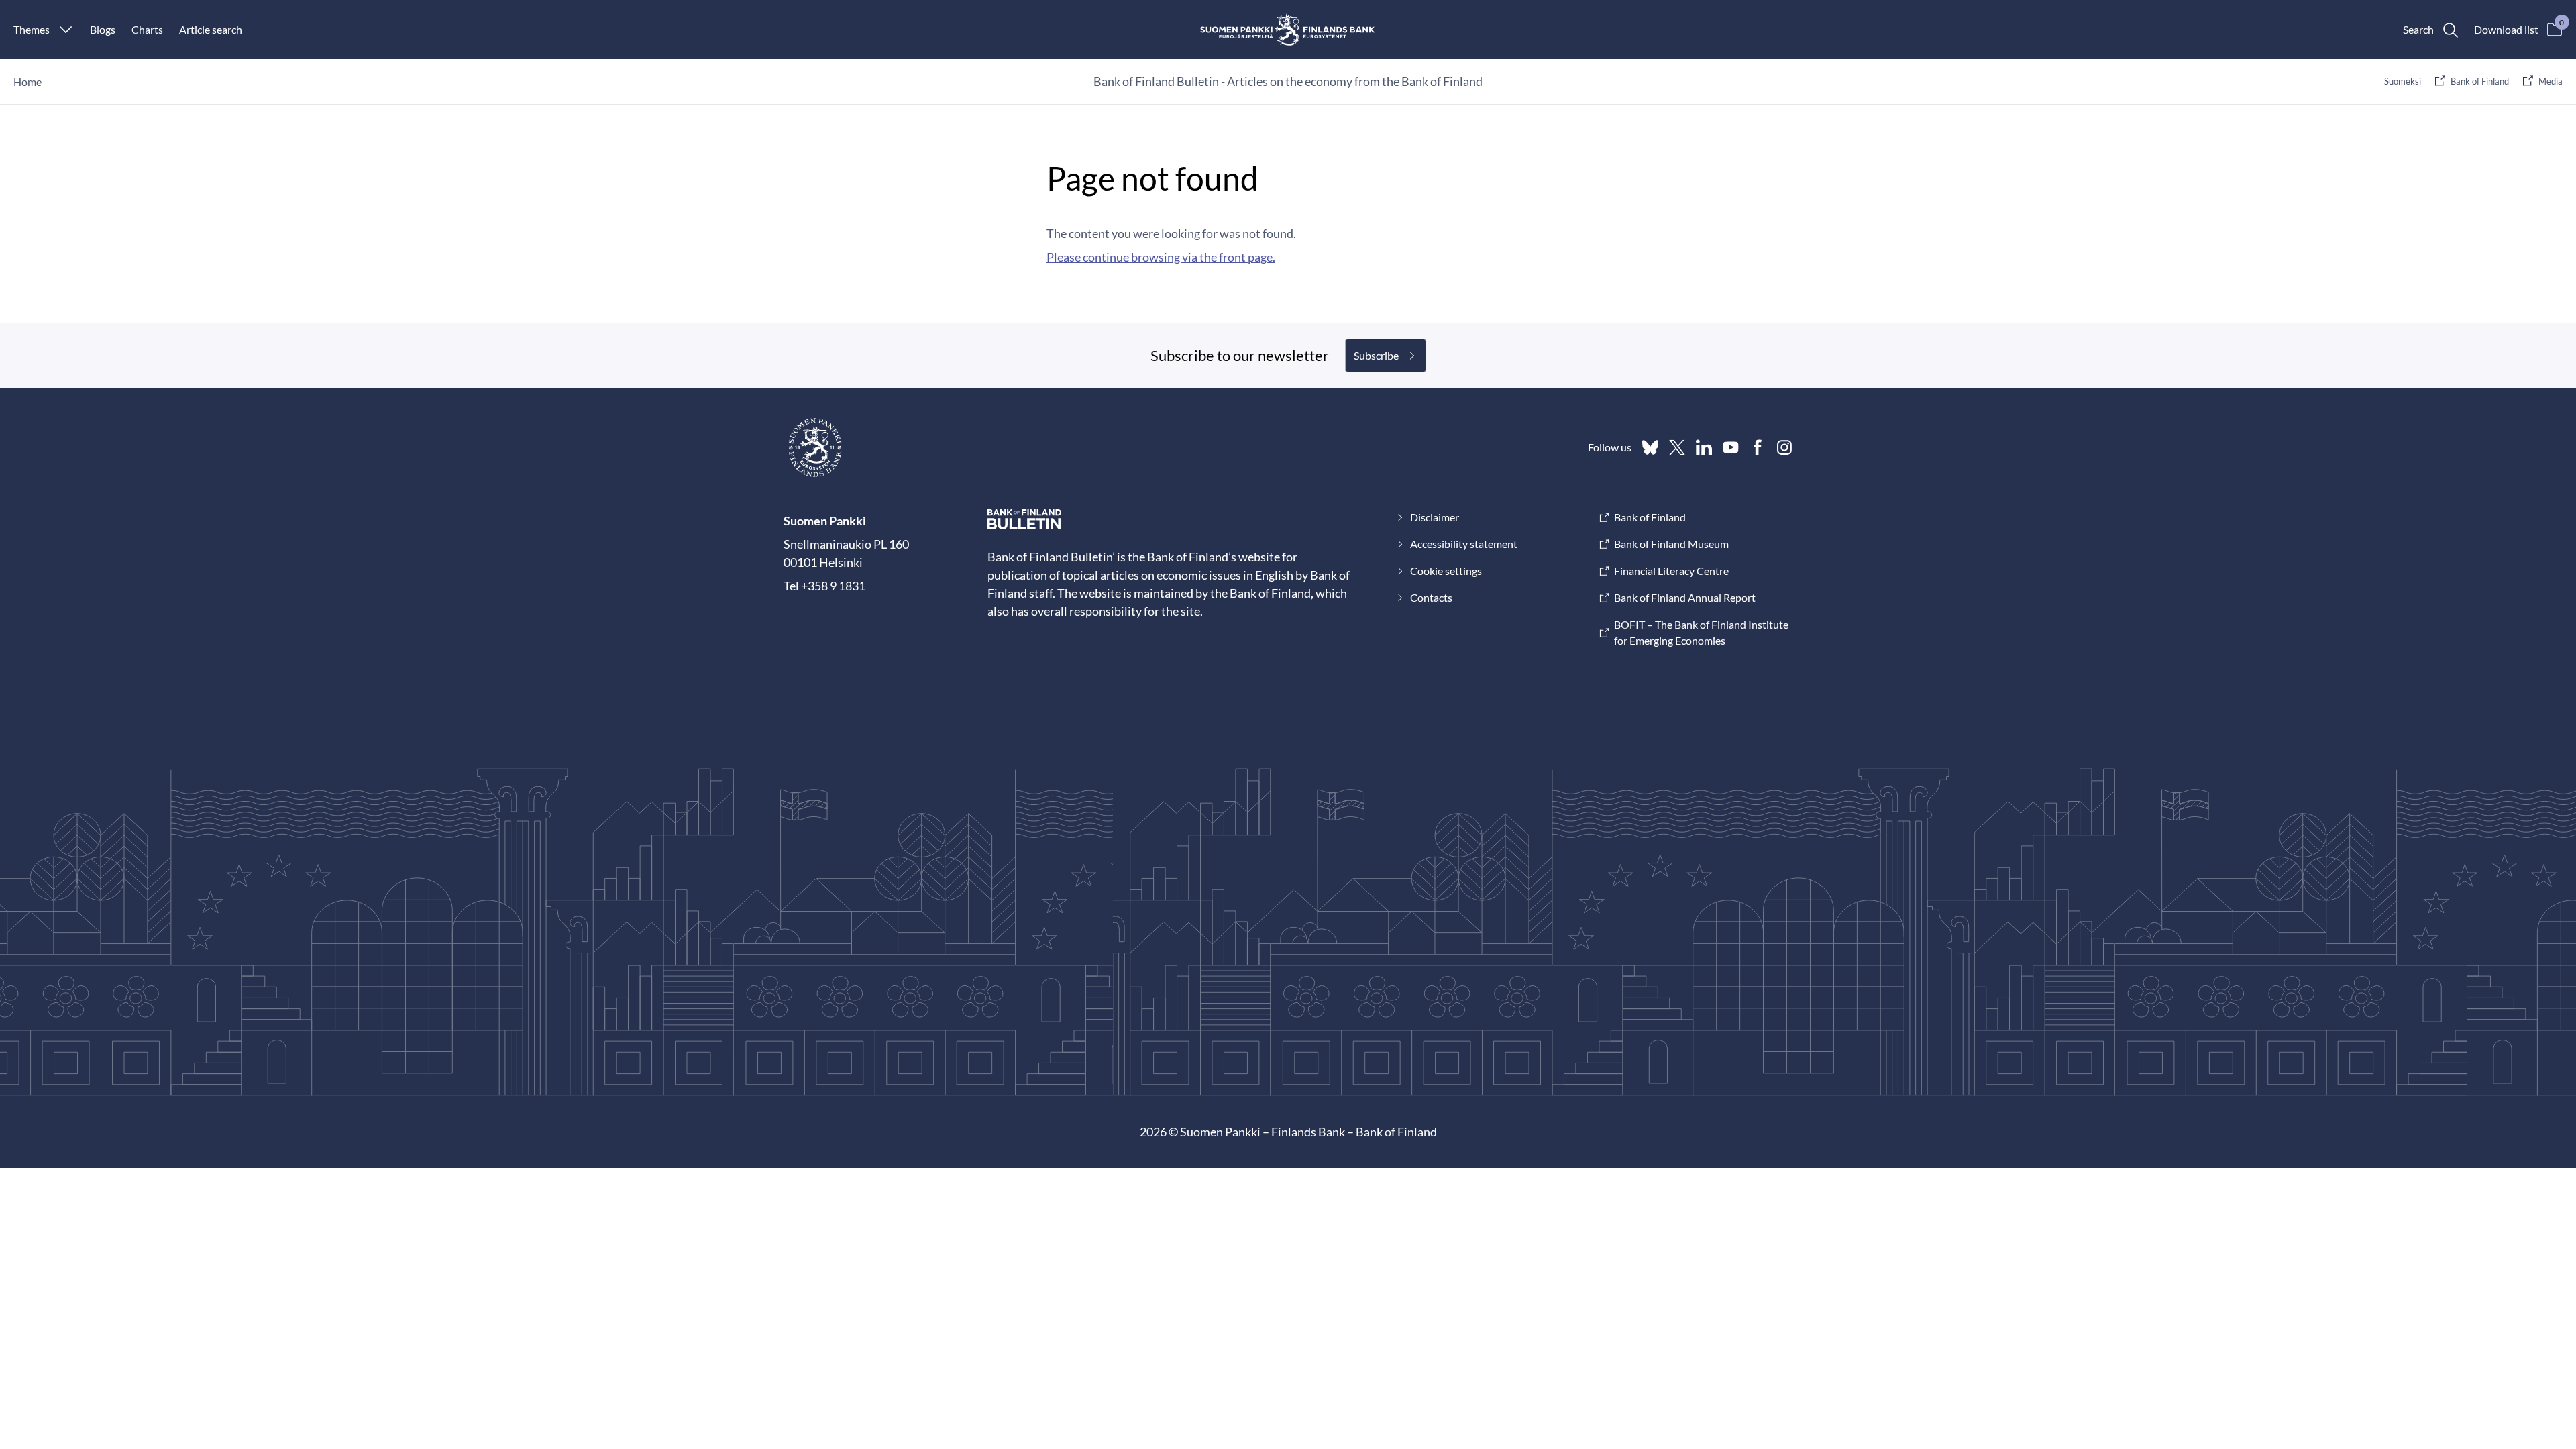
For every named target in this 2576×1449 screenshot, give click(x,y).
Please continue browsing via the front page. (1161, 257)
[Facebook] (1758, 447)
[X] (1677, 447)
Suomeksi (2403, 81)
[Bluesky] (1650, 447)
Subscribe (1376, 355)
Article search (211, 29)
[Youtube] (1731, 447)
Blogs (103, 29)
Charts (147, 29)
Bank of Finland (2480, 81)
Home (28, 82)
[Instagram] (1784, 447)
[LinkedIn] (1704, 447)
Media (2551, 81)
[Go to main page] (1288, 30)
